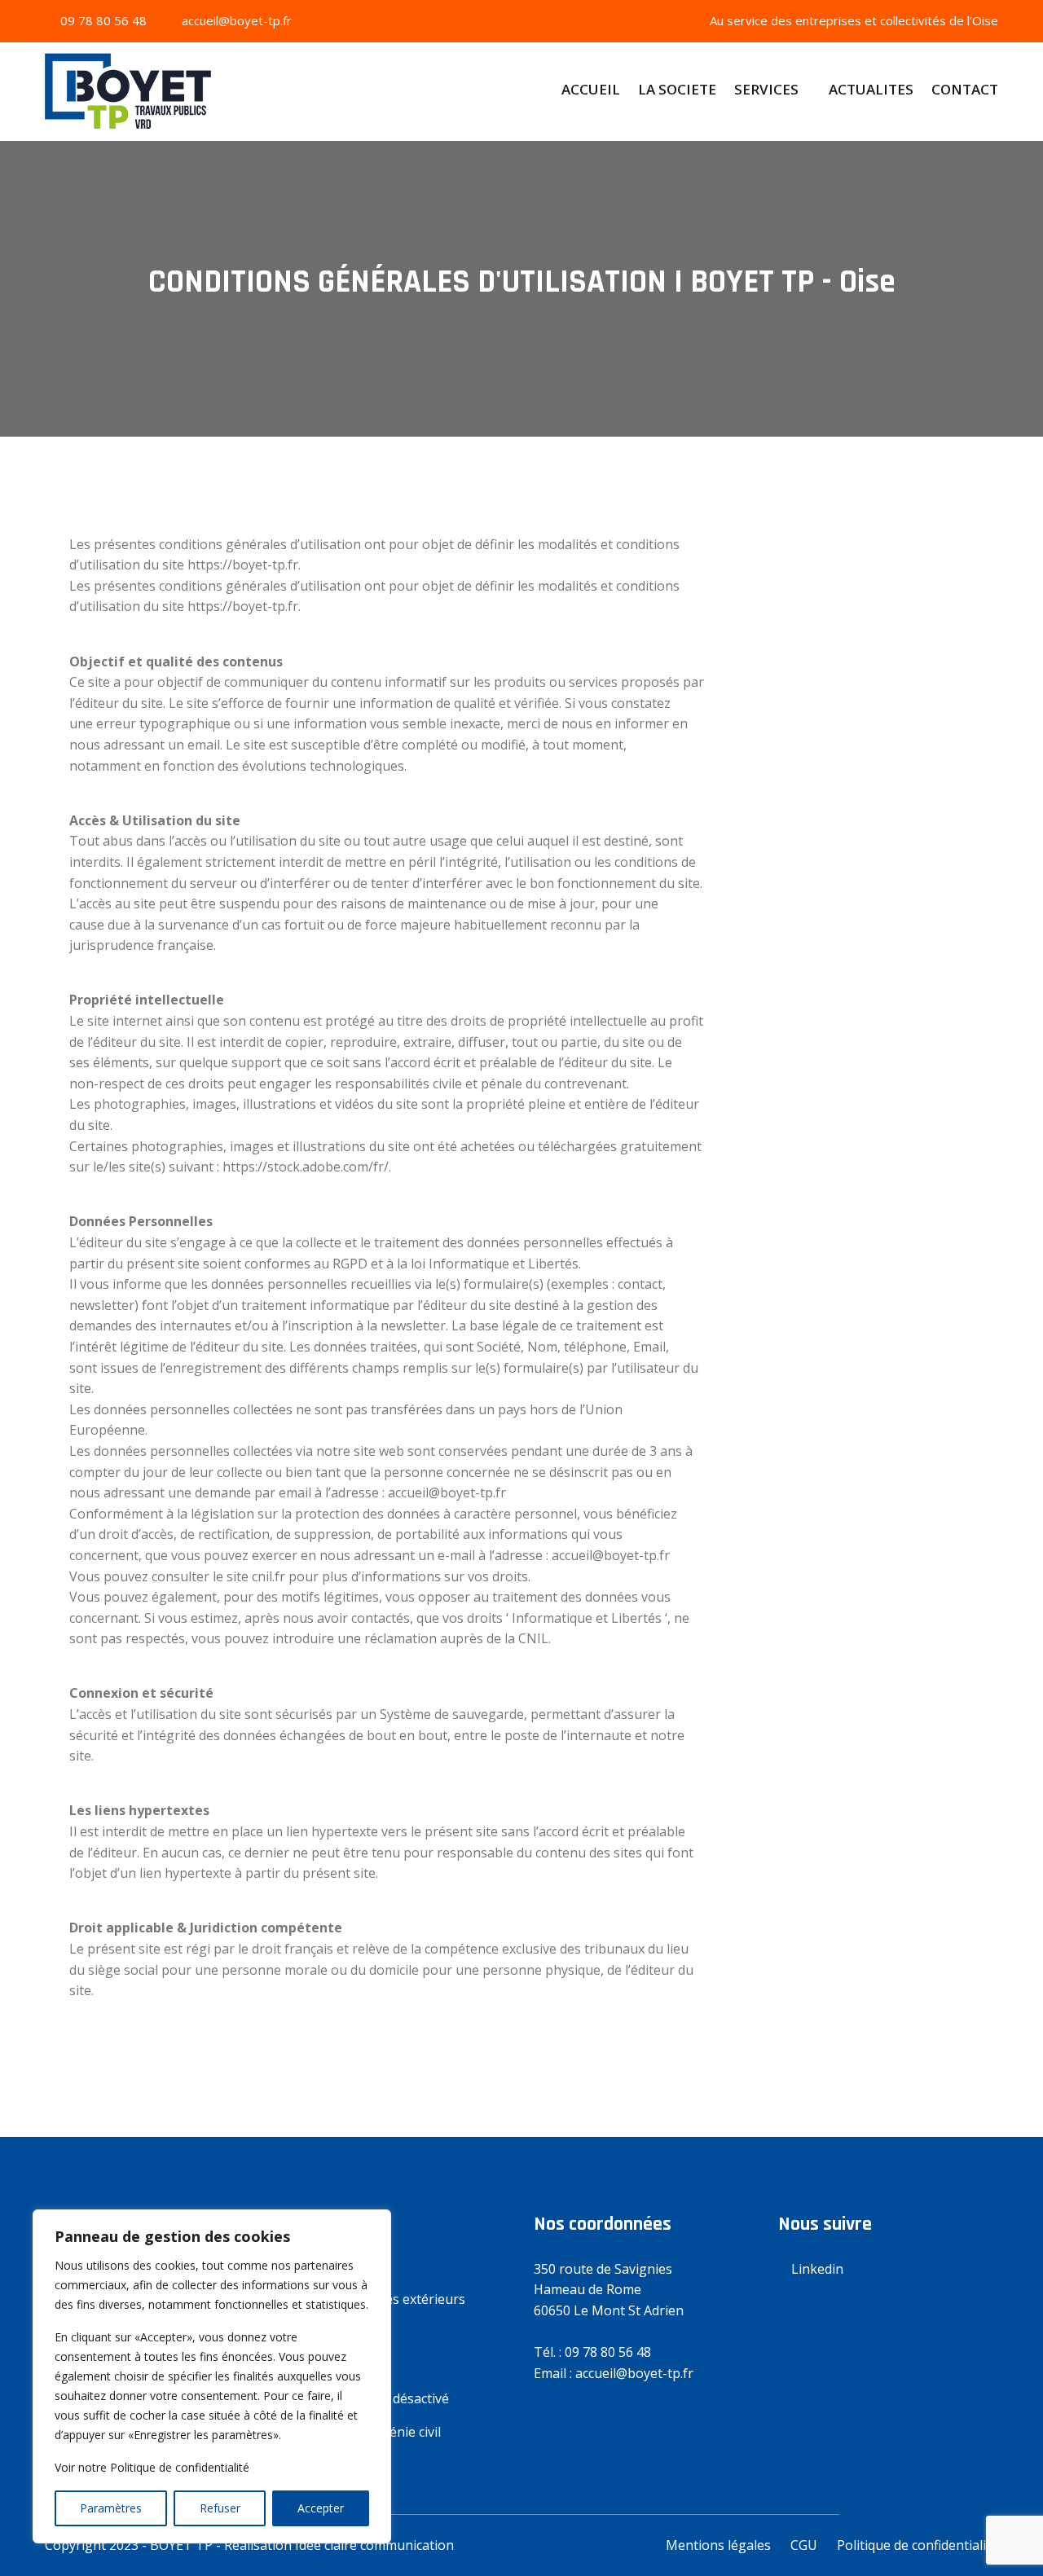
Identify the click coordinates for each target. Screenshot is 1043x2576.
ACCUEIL (591, 89)
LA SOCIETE (677, 89)
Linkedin (816, 2269)
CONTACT (965, 89)
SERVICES (766, 89)
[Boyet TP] (155, 97)
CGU (804, 2545)
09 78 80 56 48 (102, 20)
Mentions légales (718, 2545)
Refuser (220, 2508)
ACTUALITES (871, 89)
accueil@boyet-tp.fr (235, 20)
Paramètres (111, 2508)
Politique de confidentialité (918, 2545)
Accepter (321, 2508)
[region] (212, 2376)
